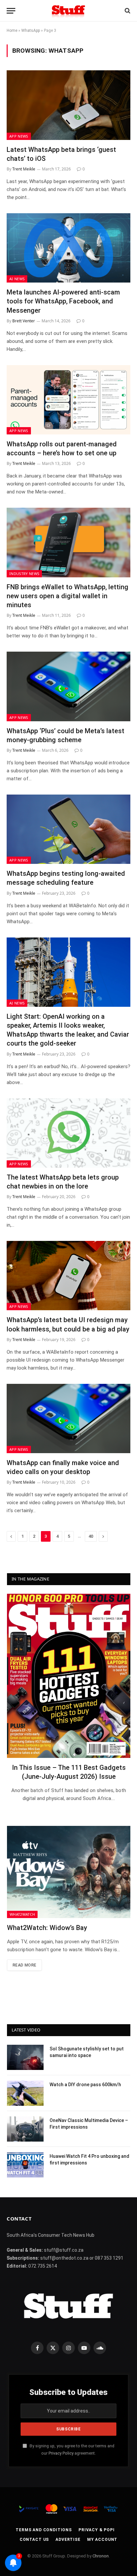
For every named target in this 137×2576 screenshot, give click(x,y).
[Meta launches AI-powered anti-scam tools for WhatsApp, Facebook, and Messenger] (68, 248)
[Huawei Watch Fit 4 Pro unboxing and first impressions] (25, 2165)
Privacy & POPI (97, 2530)
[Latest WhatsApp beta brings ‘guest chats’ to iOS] (68, 105)
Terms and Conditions (44, 2530)
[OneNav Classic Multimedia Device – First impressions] (25, 2129)
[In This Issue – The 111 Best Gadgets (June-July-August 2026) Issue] (69, 1676)
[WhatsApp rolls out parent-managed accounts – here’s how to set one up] (68, 400)
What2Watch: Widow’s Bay (47, 1928)
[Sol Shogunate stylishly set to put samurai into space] (25, 2057)
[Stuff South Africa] (68, 11)
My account (102, 2540)
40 (91, 1536)
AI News (17, 279)
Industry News (24, 574)
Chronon (101, 2556)
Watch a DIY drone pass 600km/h (85, 2085)
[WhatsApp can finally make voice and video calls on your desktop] (68, 1418)
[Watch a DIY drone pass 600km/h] (25, 2093)
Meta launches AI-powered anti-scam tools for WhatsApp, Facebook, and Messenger (63, 301)
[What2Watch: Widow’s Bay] (69, 1872)
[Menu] (11, 11)
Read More (24, 1965)
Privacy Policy (61, 2453)
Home (12, 31)
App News (19, 136)
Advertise (68, 2540)
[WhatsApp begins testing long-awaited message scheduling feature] (68, 829)
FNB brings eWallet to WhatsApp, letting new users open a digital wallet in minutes (68, 596)
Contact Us (34, 2540)
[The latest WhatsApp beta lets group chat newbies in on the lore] (68, 1133)
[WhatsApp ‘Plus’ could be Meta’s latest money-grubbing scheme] (68, 686)
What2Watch (22, 1914)
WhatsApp (31, 31)
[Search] (127, 11)
